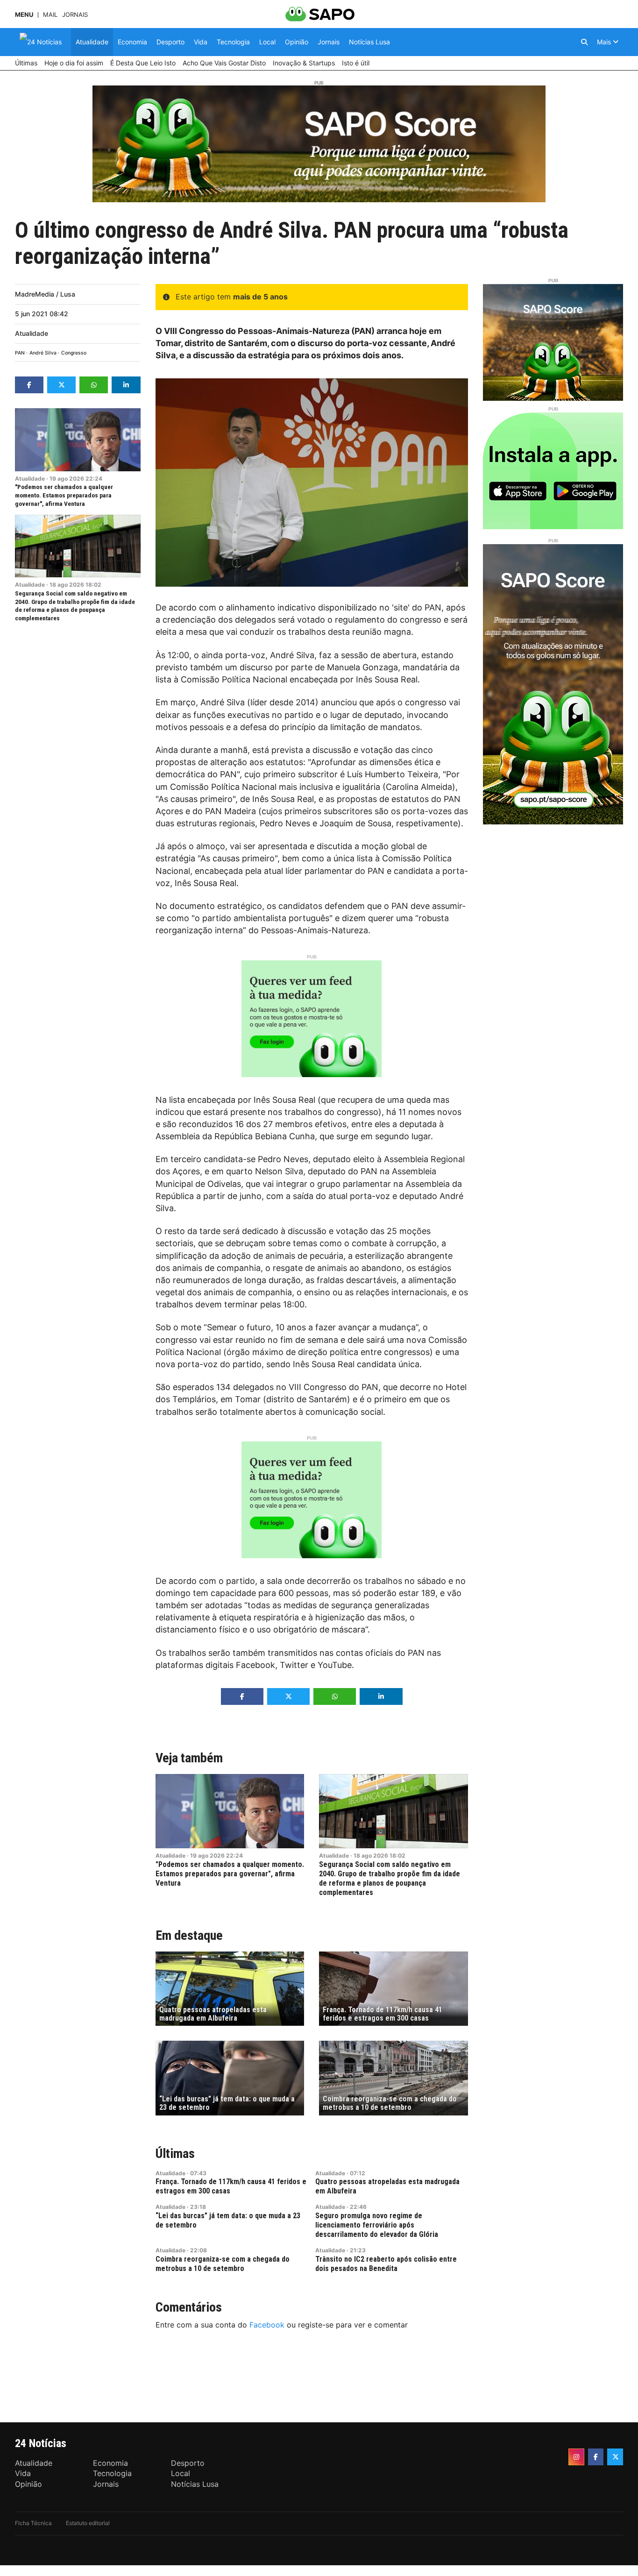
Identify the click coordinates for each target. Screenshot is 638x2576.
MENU (24, 15)
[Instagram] (576, 2457)
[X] (615, 2457)
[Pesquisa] (584, 42)
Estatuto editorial (88, 2523)
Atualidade (32, 333)
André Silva (43, 353)
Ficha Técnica (33, 2523)
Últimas (175, 2154)
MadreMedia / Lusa (45, 294)
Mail (50, 15)
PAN (20, 353)
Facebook (267, 2325)
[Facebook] (596, 2457)
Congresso (74, 353)
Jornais (75, 15)
